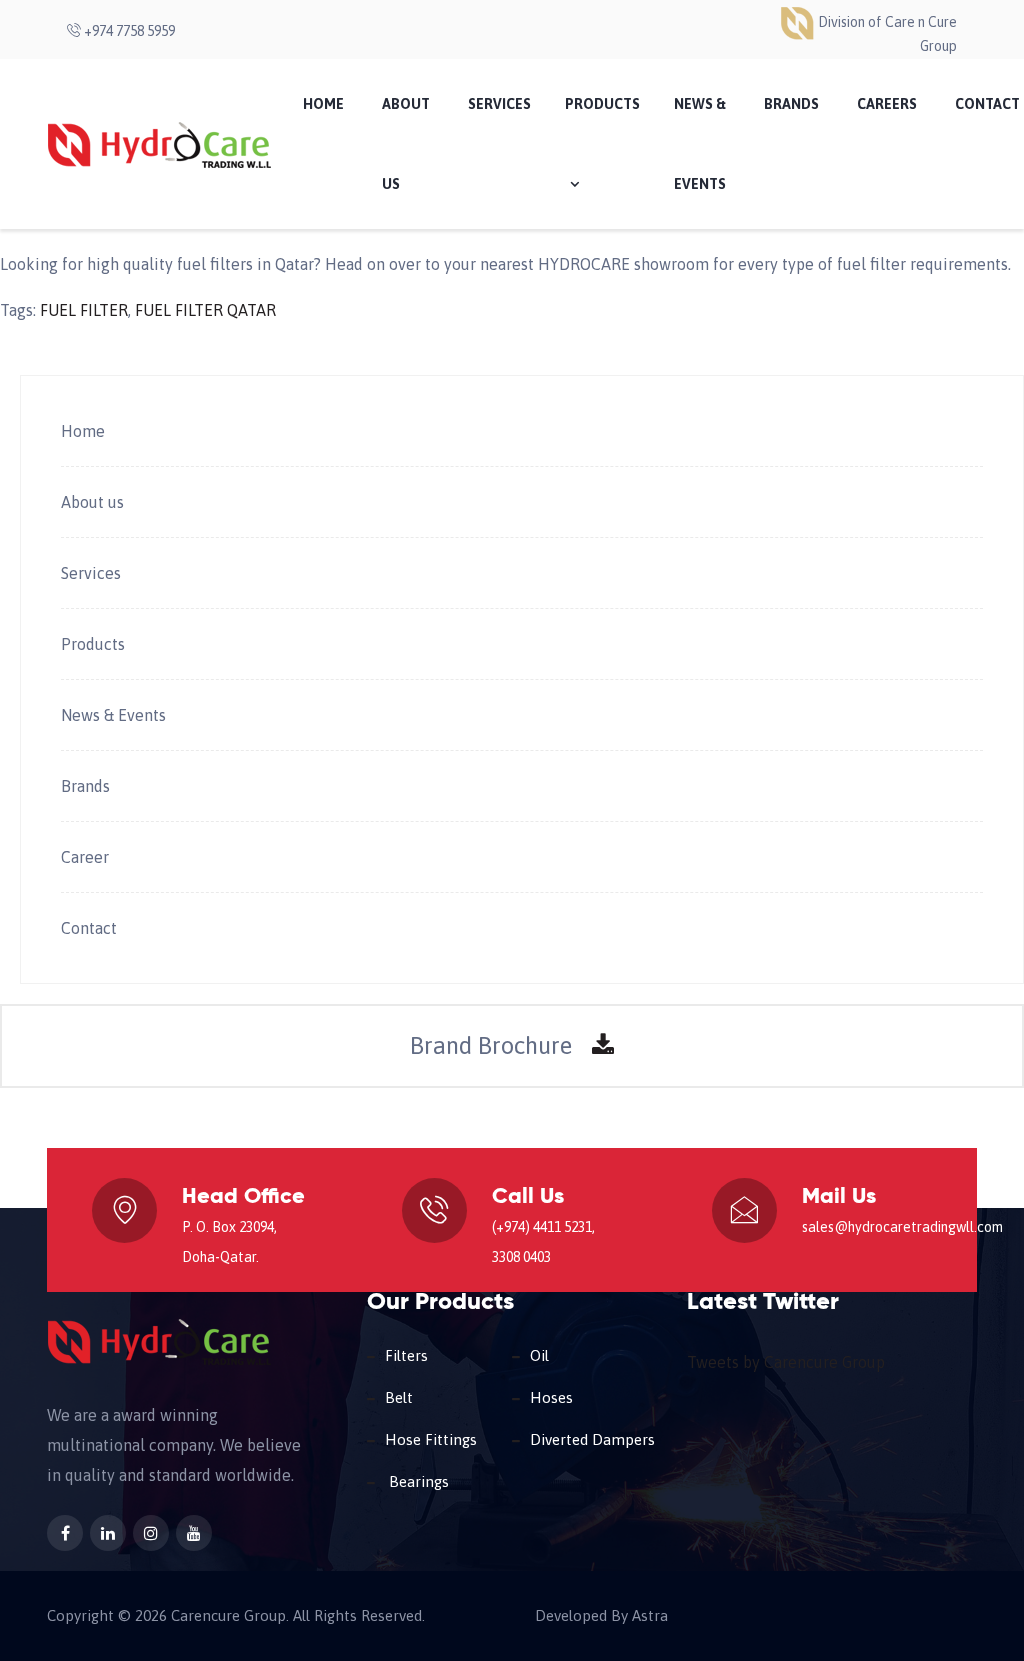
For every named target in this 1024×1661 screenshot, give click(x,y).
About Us (406, 144)
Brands (791, 104)
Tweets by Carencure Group (786, 1362)
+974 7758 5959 (128, 31)
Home (323, 104)
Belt (399, 1397)
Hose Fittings (431, 1439)
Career (85, 857)
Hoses (551, 1397)
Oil (539, 1355)
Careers (887, 104)
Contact (89, 928)
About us (92, 502)
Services (499, 104)
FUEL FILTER (84, 310)
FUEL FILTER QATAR (205, 310)
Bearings (417, 1481)
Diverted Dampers (592, 1439)
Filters (406, 1355)
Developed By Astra (601, 1616)
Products (602, 104)
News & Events (700, 144)
